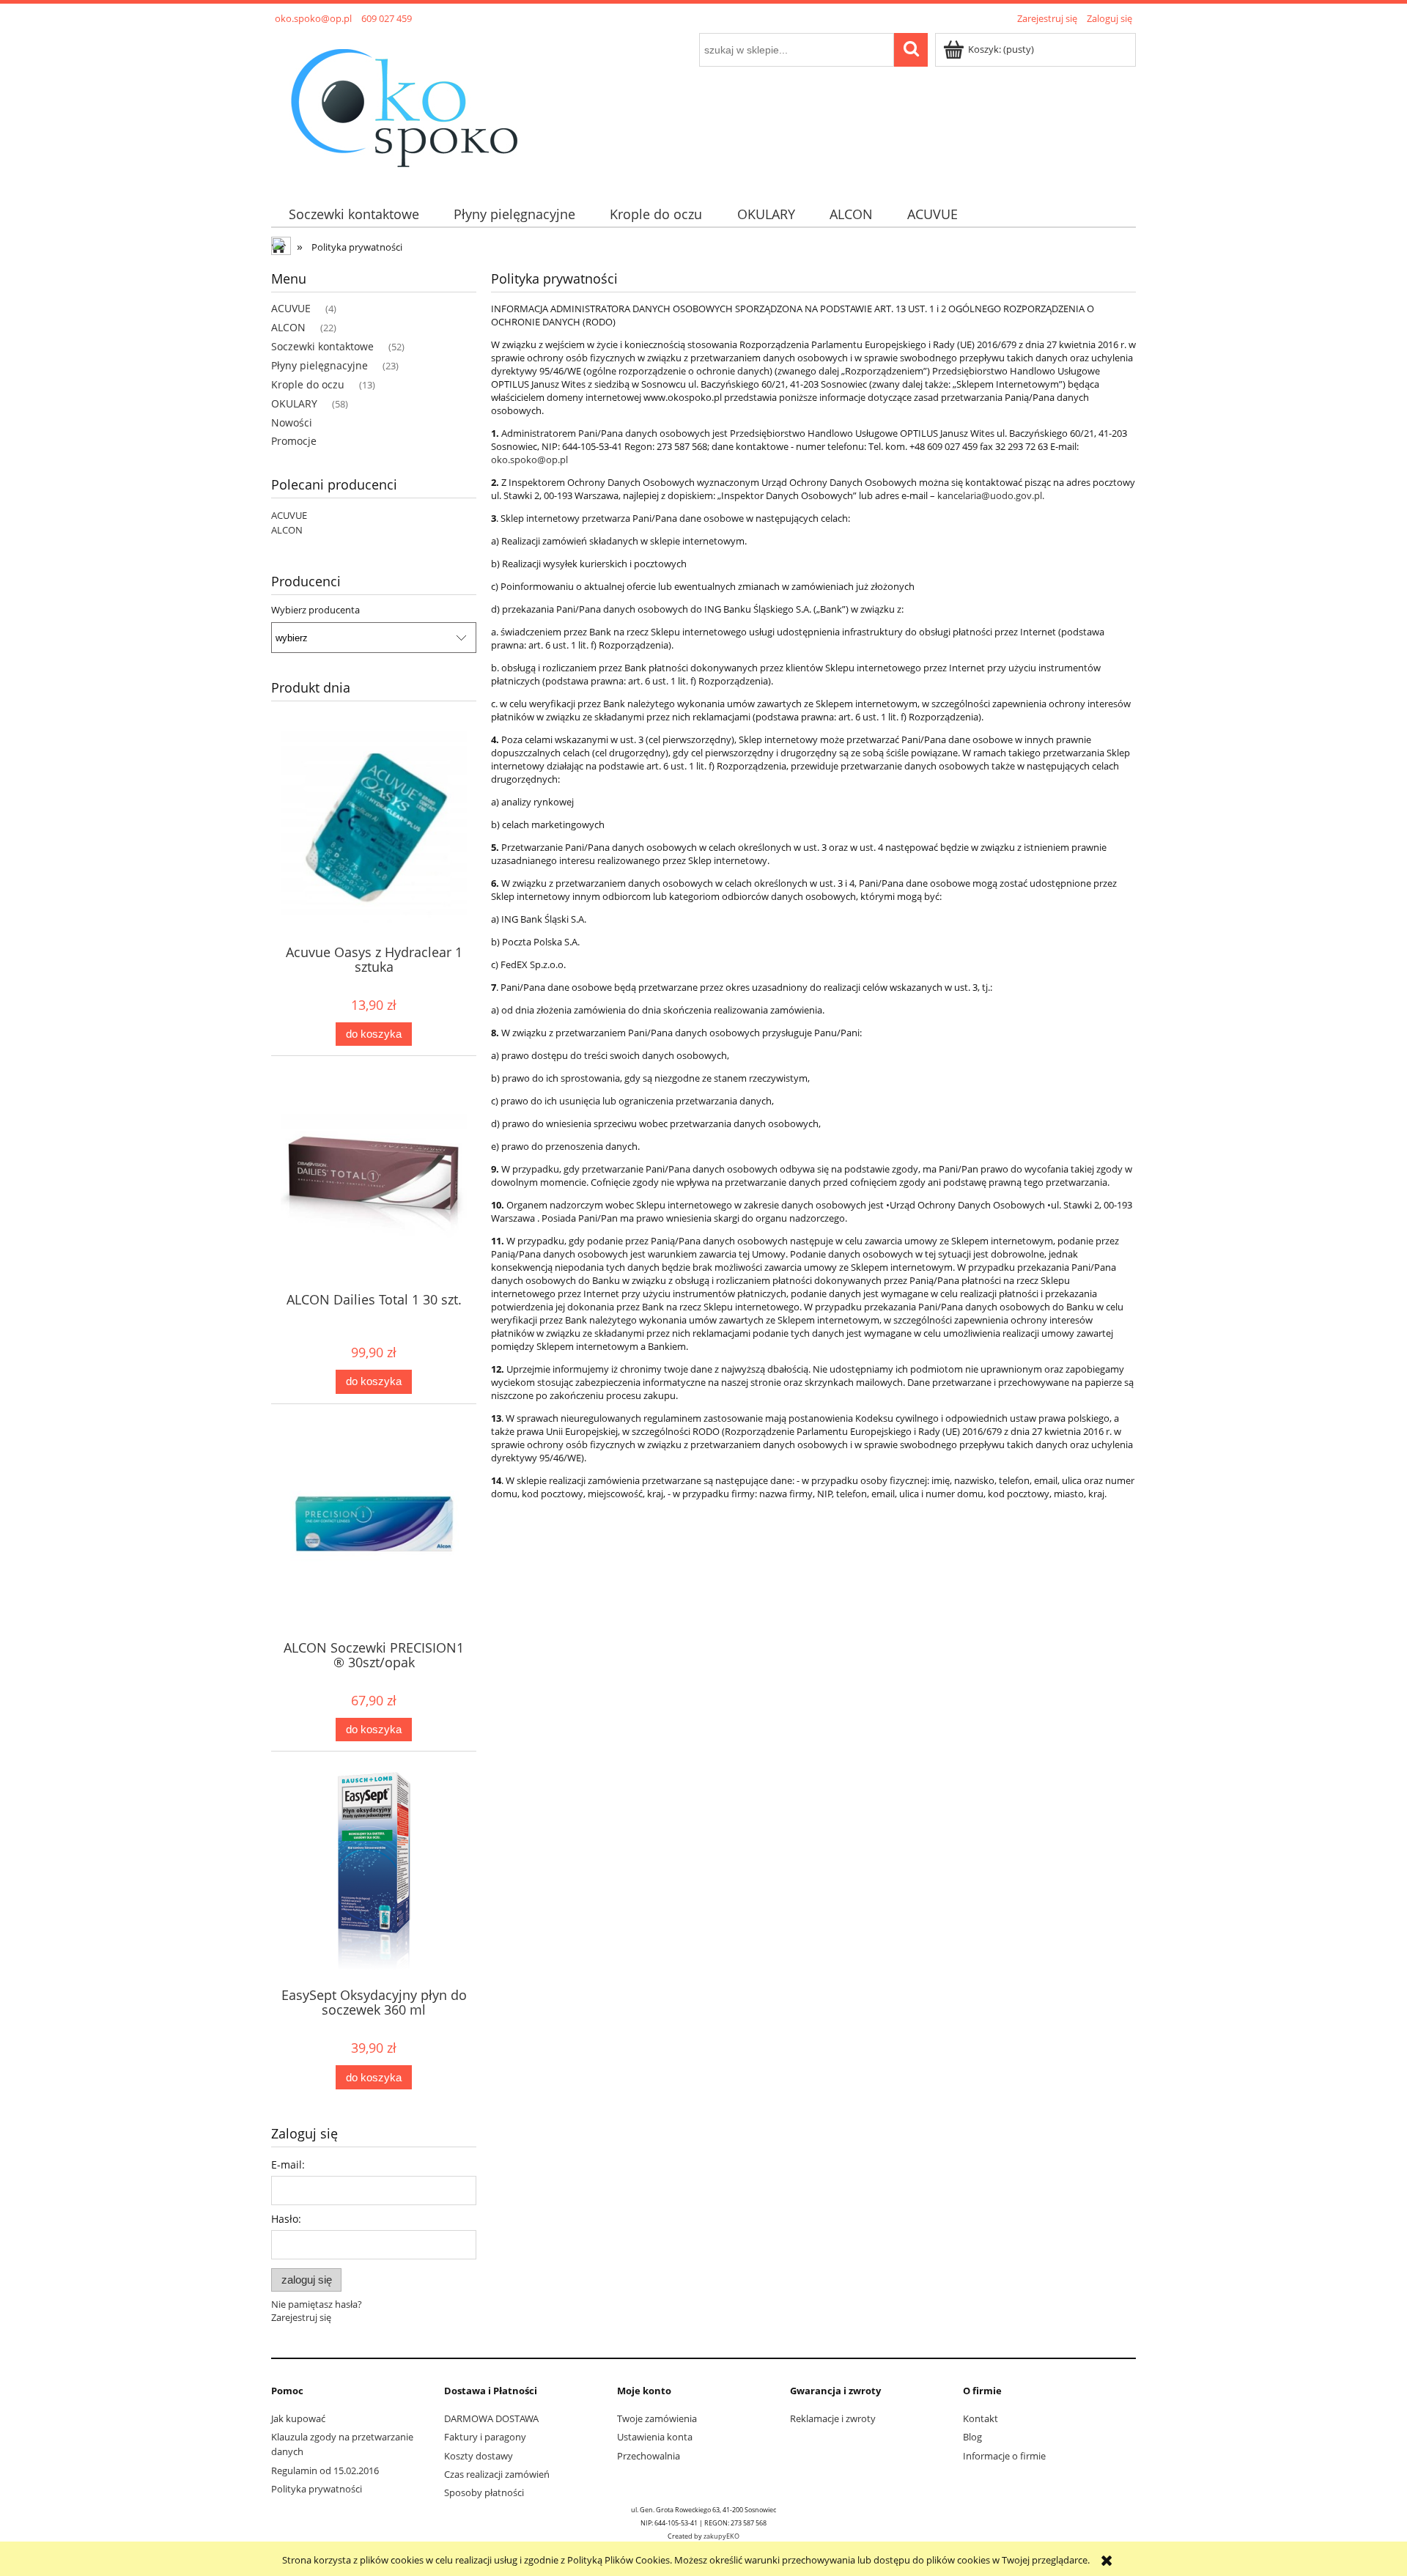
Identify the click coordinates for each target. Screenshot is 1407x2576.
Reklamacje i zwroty (833, 2418)
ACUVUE (291, 308)
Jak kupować (298, 2418)
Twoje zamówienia (657, 2418)
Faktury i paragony (485, 2437)
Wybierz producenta (315, 610)
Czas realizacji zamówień (497, 2474)
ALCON (288, 327)
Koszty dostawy (479, 2456)
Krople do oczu (308, 384)
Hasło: (286, 2219)
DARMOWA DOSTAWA (491, 2418)
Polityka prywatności (317, 2489)
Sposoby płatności (484, 2492)
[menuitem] (354, 214)
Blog (972, 2437)
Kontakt (981, 2418)
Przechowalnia (649, 2456)
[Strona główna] (403, 106)
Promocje (294, 441)
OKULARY (294, 403)
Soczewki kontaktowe (322, 346)
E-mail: (288, 2164)
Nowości (292, 422)
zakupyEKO (721, 2536)
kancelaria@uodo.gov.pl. (991, 495)
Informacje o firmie (1004, 2456)
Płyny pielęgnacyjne (320, 365)
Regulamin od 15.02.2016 (325, 2470)
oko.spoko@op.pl (529, 460)
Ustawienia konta (655, 2437)
